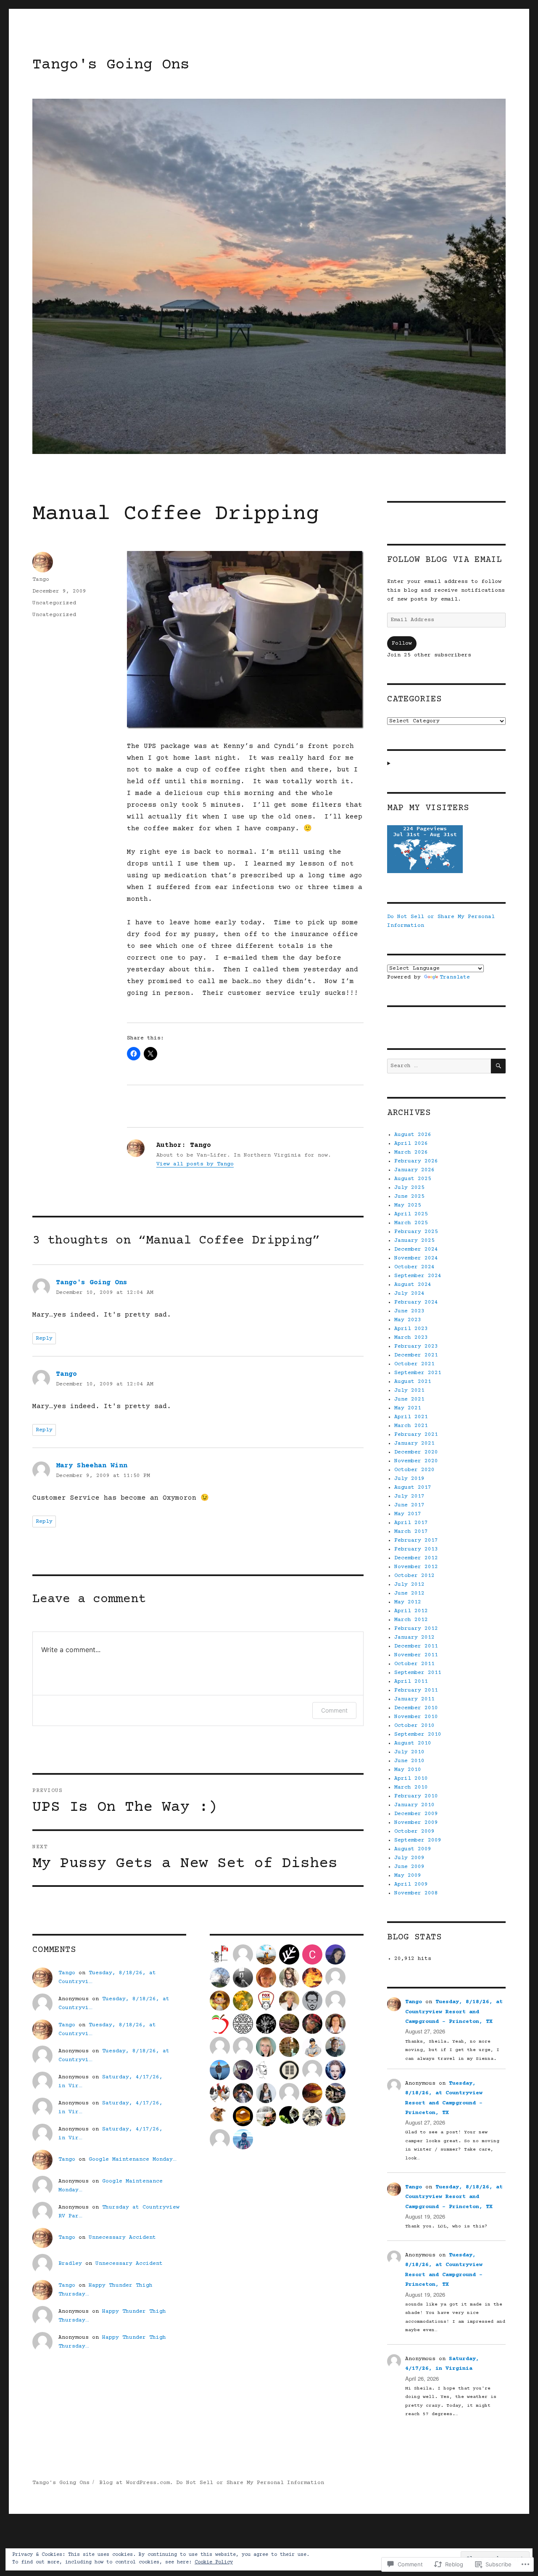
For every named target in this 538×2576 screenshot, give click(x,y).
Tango (41, 580)
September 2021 (418, 1373)
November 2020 (416, 1461)
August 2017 (413, 1487)
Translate (455, 977)
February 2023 (416, 1346)
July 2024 (409, 1293)
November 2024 (416, 1258)
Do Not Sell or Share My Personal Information (250, 2483)
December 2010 (416, 1708)
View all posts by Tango (195, 1164)
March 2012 (411, 1620)
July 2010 (409, 1752)
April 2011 (411, 1681)
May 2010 (408, 1770)
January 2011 (414, 1699)
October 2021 (414, 1364)
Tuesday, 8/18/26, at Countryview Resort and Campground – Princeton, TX (454, 2012)
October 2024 (414, 1267)
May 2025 (408, 1205)
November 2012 (416, 1567)
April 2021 (411, 1417)
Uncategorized (54, 603)
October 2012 (414, 1576)
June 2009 (409, 1867)
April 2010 (411, 1779)
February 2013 (416, 1549)
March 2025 (411, 1223)
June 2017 (409, 1505)
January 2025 (414, 1241)
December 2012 (416, 1558)
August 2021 (413, 1382)
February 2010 (416, 1796)
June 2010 (409, 1761)
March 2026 (411, 1152)
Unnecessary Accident (122, 2238)
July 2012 (409, 1584)
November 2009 (416, 1823)
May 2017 (408, 1514)
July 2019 (409, 1479)
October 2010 (414, 1726)
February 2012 (416, 1629)
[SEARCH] (498, 1066)
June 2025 (409, 1196)
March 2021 (411, 1426)
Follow (402, 643)
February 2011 (416, 1690)
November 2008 (416, 1893)
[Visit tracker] (446, 849)
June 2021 (409, 1399)
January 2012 (414, 1637)
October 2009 (414, 1831)
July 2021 (409, 1390)
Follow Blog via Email (444, 560)
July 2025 (409, 1188)
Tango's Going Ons (111, 65)
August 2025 (413, 1179)
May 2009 (408, 1876)
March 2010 (411, 1787)
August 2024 (413, 1285)
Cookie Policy (214, 2562)
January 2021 (414, 1443)
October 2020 (414, 1470)
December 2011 (416, 1646)
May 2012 (408, 1602)
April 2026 (411, 1144)
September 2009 (418, 1840)
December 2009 (416, 1814)
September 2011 (418, 1673)
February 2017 (416, 1540)
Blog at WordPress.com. (136, 2483)
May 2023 (408, 1320)
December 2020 (416, 1452)
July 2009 (409, 1858)
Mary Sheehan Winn (92, 1466)
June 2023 (409, 1311)
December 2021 (416, 1355)
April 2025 (411, 1214)
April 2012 (411, 1611)
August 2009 (413, 1849)
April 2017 (411, 1523)
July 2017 (409, 1496)
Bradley (70, 2264)
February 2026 (416, 1161)
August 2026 (413, 1135)
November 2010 (416, 1717)
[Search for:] (439, 1066)
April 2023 (411, 1329)
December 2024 (416, 1249)
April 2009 (411, 1884)
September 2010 (418, 1734)
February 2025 (416, 1232)
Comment (334, 1710)
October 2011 (414, 1664)
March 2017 (411, 1532)
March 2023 (411, 1338)
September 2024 (418, 1276)
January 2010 (414, 1805)
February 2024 (416, 1302)
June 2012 (409, 1593)
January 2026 (414, 1170)
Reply (44, 1338)
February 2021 (416, 1435)
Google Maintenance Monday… (132, 2159)
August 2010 (413, 1743)
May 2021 (408, 1408)
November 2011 (416, 1655)
